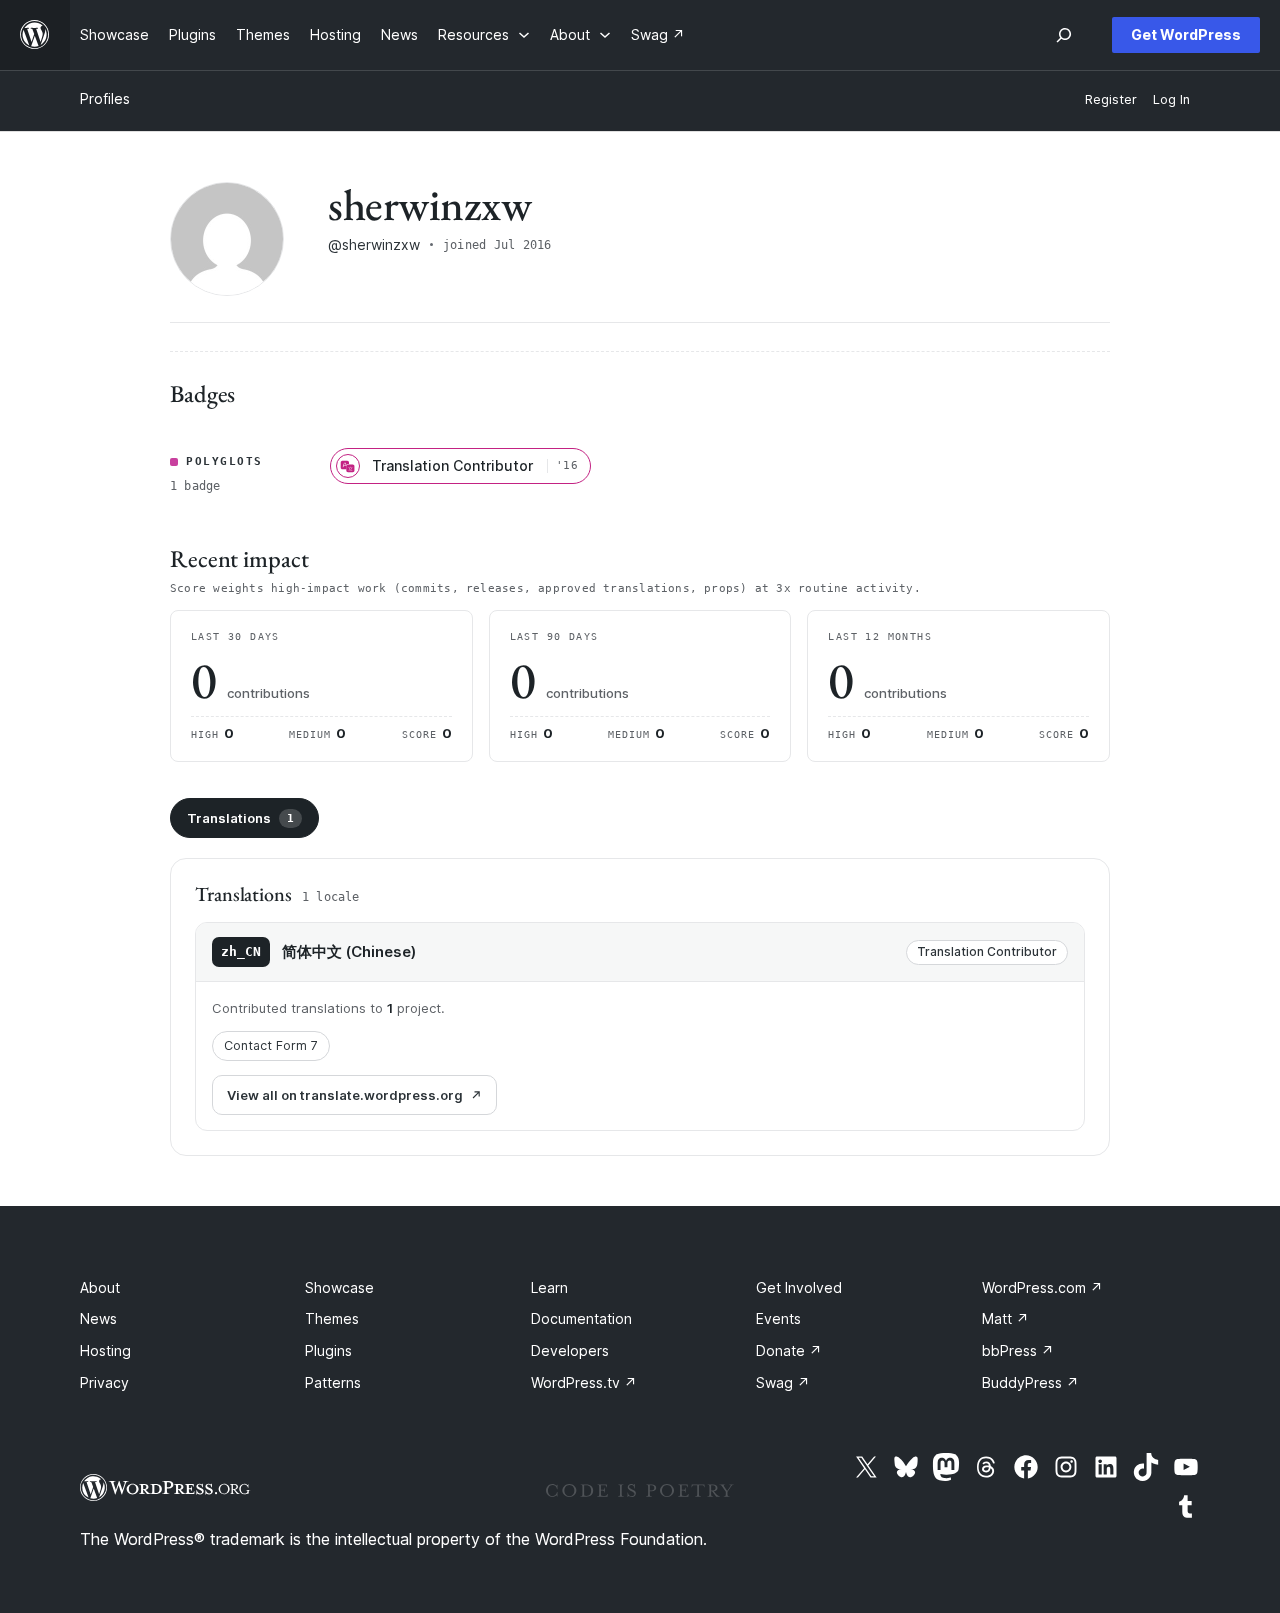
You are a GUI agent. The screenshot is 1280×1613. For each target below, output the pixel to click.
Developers (570, 1350)
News (98, 1318)
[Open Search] (1064, 35)
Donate (789, 1350)
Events (778, 1318)
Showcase (339, 1287)
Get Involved (799, 1287)
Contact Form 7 (271, 1045)
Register (1111, 99)
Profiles (105, 98)
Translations (240, 818)
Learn (549, 1287)
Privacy (104, 1382)
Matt (1005, 1318)
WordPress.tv (584, 1382)
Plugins (328, 1350)
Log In (1171, 99)
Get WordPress (1186, 34)
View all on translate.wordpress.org (345, 1095)
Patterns (333, 1382)
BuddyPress (1030, 1382)
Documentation (581, 1318)
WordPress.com (1042, 1287)
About (100, 1287)
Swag (783, 1382)
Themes (332, 1318)
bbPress (1018, 1350)
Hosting (105, 1350)
